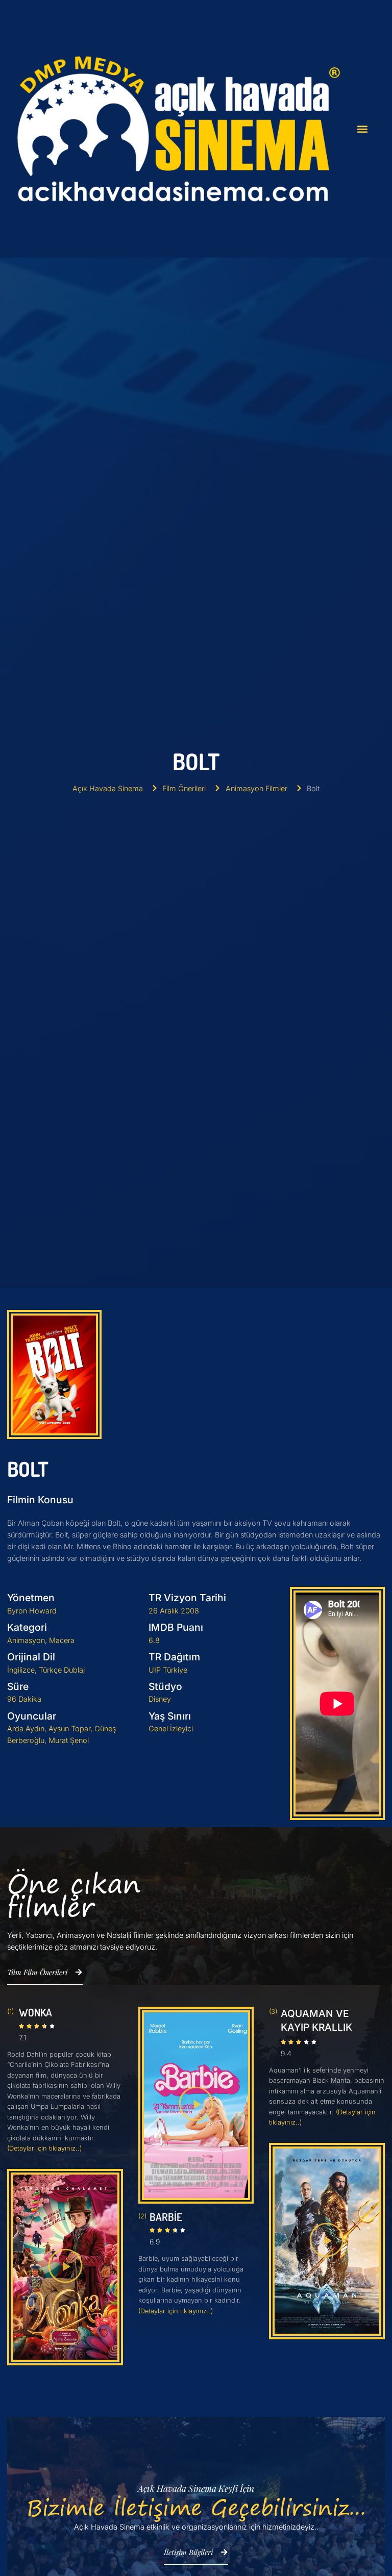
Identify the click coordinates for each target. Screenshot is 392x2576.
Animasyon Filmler (256, 788)
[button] (362, 129)
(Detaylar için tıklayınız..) (44, 2148)
